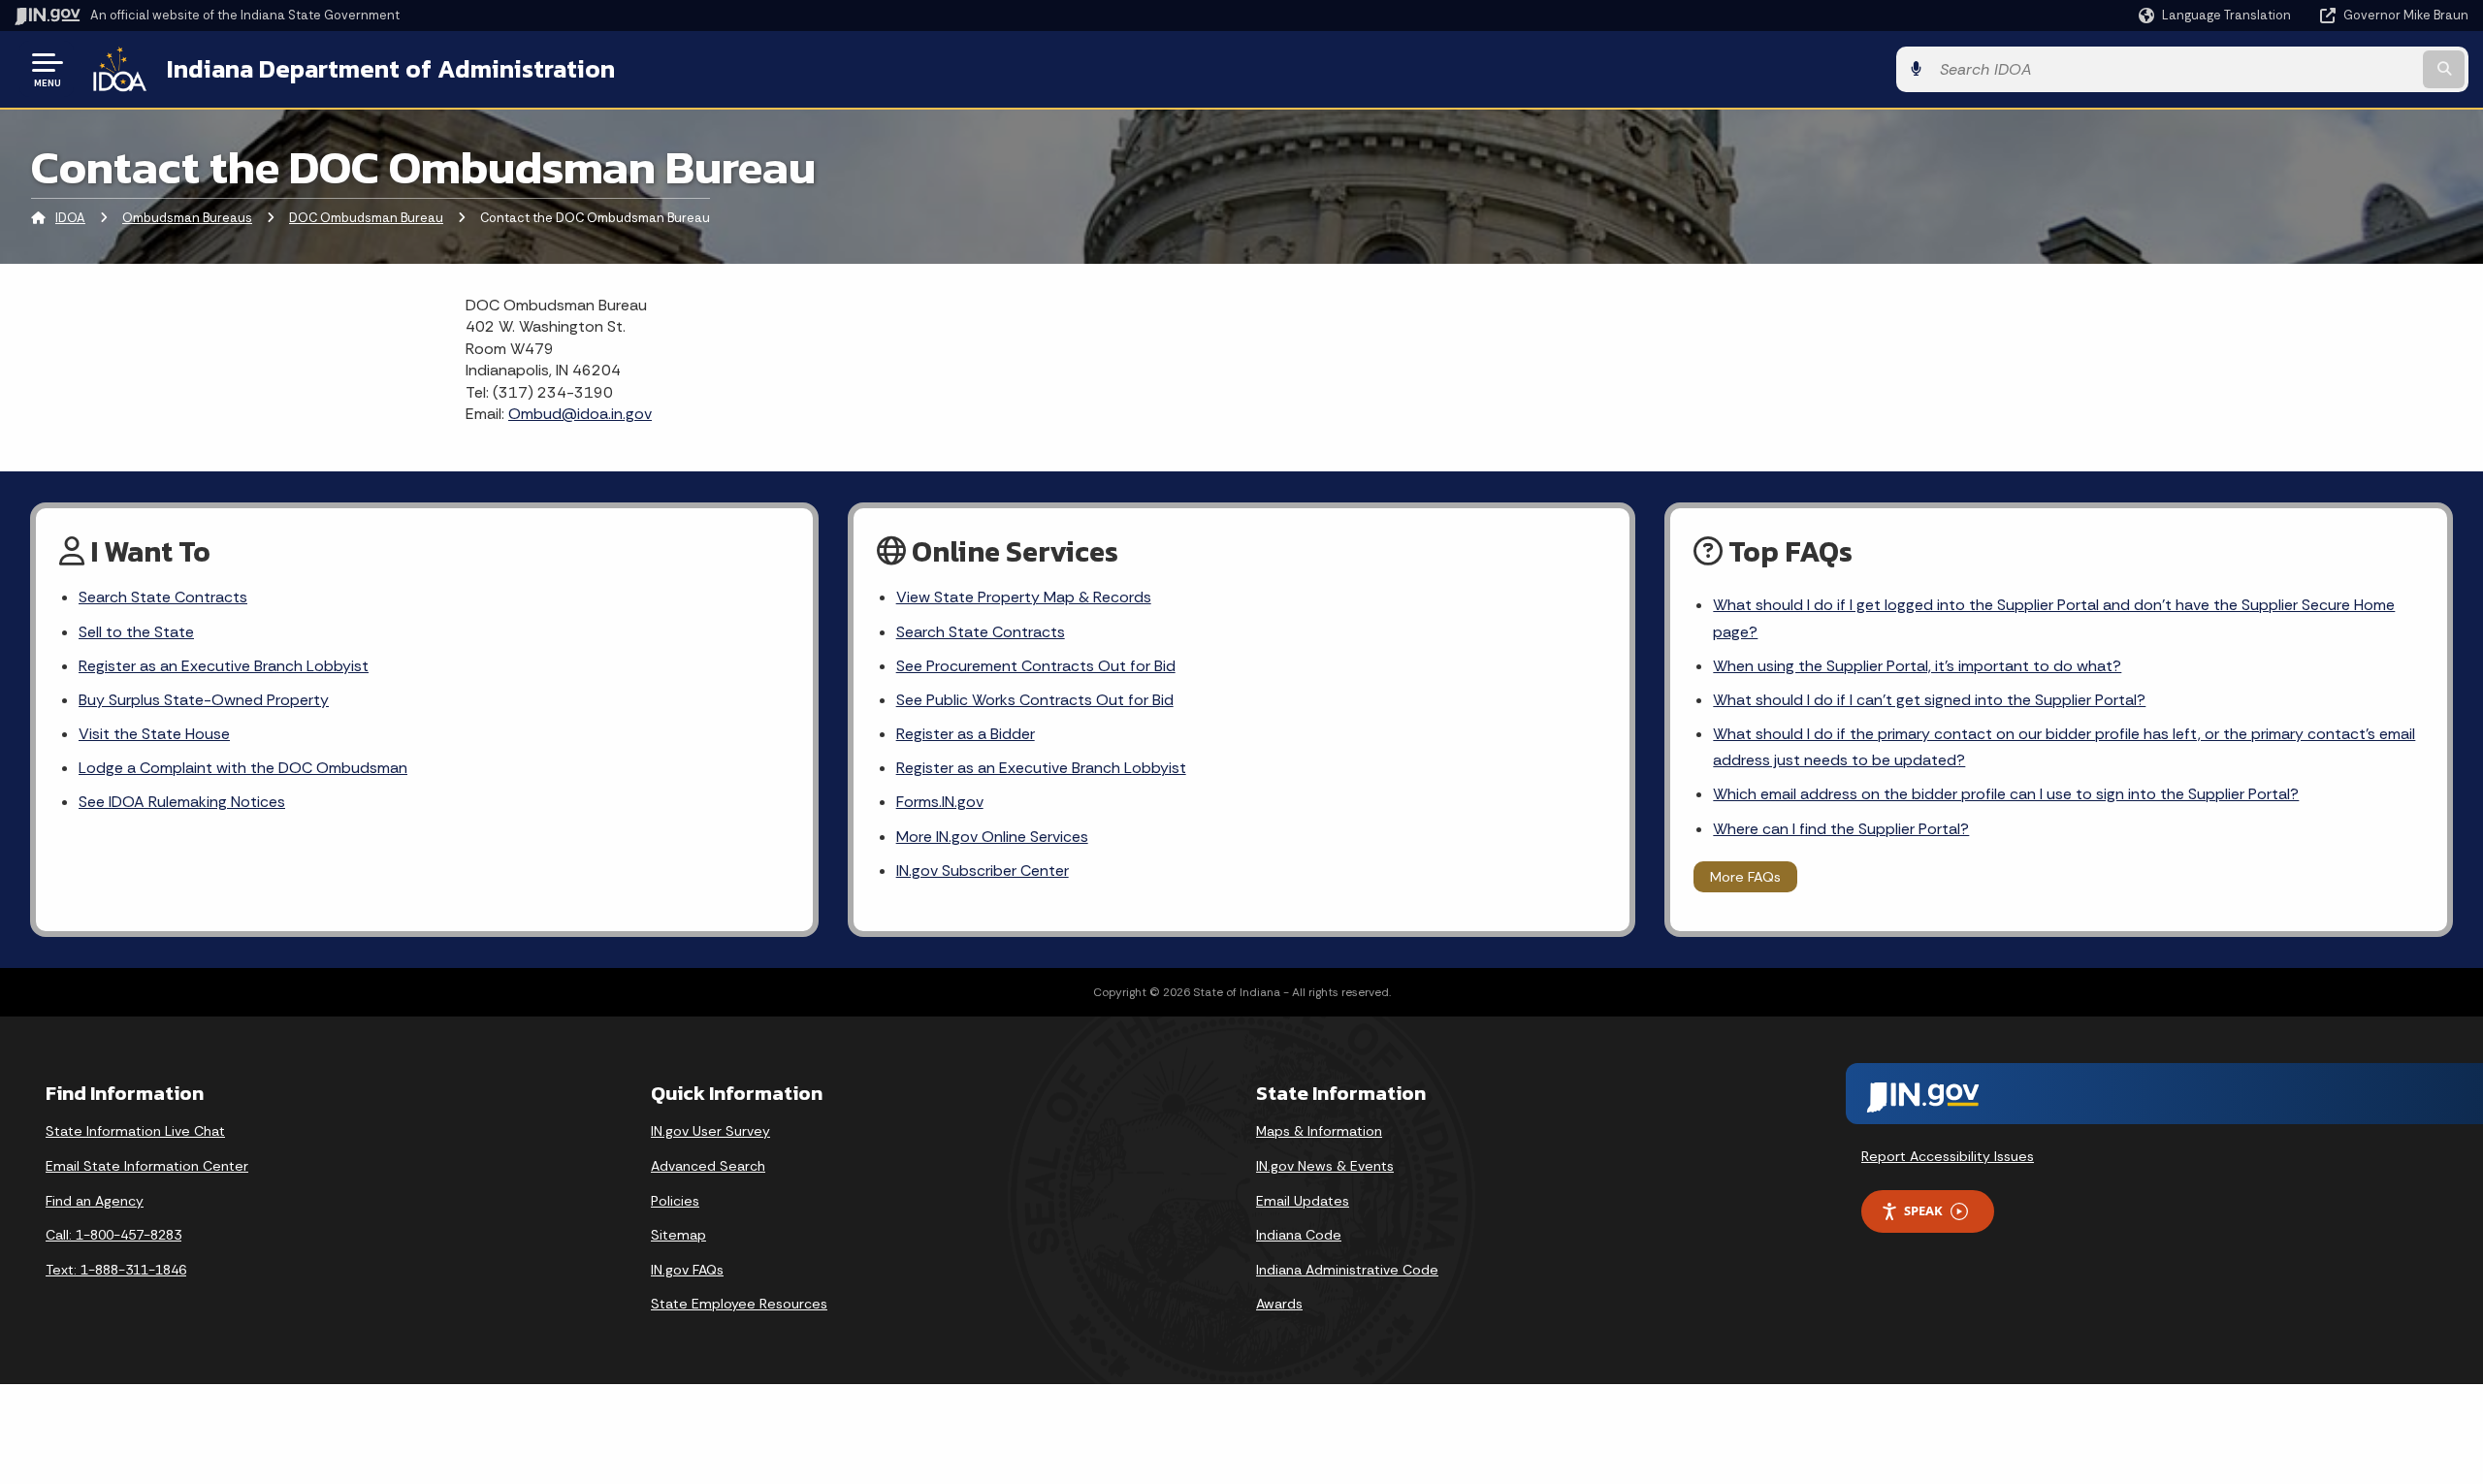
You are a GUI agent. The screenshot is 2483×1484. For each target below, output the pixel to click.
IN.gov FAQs (687, 1270)
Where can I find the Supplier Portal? (1841, 829)
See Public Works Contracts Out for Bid (1035, 700)
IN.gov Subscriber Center (983, 871)
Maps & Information (1319, 1131)
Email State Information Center (147, 1166)
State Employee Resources (739, 1304)
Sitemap (678, 1235)
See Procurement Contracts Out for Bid (1036, 666)
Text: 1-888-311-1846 (116, 1270)
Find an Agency (95, 1201)
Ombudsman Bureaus (187, 218)
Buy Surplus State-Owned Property (204, 700)
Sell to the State (136, 632)
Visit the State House (154, 734)
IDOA (70, 218)
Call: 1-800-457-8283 (113, 1235)
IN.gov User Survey (710, 1131)
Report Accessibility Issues (1948, 1156)
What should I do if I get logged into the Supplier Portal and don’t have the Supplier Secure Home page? (2054, 618)
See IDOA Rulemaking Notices (182, 802)
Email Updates (1303, 1201)
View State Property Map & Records (1024, 597)
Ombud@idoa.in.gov (580, 414)
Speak (1923, 1210)
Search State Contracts (163, 597)
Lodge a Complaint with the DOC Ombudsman (243, 768)
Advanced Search (708, 1166)
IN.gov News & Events (1325, 1166)
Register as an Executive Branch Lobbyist (224, 666)
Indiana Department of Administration (391, 69)
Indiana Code (1299, 1235)
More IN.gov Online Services (992, 837)
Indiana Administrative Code (1347, 1270)
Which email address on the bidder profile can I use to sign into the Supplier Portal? (2006, 794)
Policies (675, 1201)
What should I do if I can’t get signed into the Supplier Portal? (1929, 700)
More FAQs (1745, 877)
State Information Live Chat (135, 1131)
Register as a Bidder (966, 734)
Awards (1279, 1304)
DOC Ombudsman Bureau (366, 218)
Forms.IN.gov (940, 802)
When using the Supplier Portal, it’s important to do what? (1917, 666)
